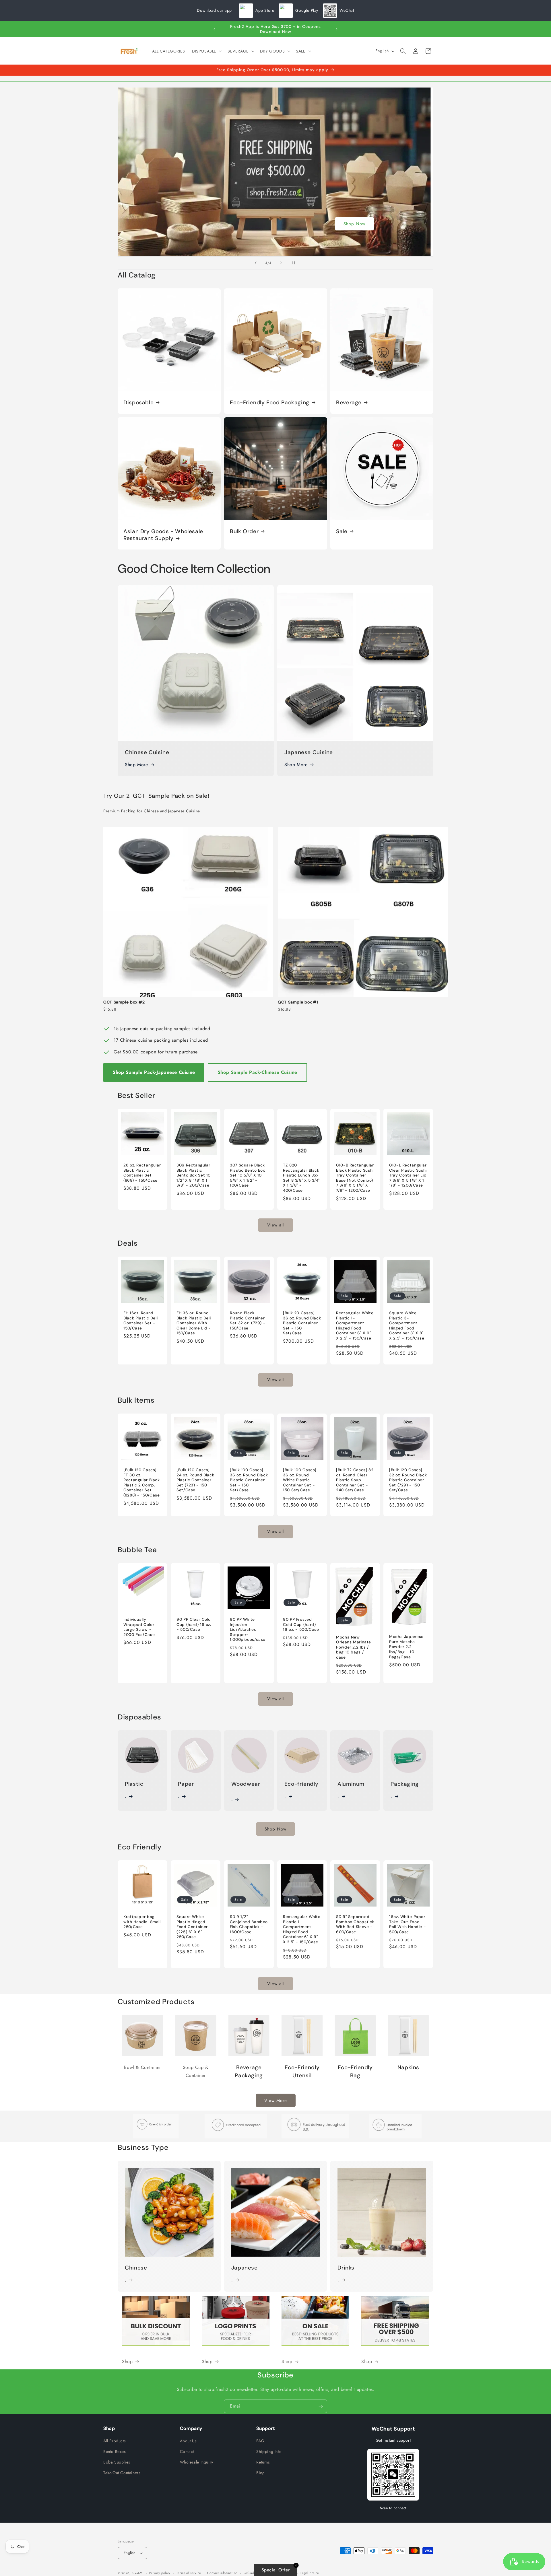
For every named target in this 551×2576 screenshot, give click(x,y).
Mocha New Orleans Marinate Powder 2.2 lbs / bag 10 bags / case (354, 1647)
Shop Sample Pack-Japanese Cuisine (154, 1072)
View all (275, 1225)
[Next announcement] (337, 29)
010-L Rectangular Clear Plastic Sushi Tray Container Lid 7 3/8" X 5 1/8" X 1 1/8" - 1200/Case (408, 1175)
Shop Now (275, 1829)
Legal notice (310, 2573)
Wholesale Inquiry (197, 2462)
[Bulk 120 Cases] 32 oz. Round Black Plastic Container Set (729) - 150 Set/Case (408, 1480)
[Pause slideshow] (295, 263)
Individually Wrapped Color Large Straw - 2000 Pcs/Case (139, 1627)
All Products (115, 2441)
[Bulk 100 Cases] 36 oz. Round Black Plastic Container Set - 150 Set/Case (249, 1480)
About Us (188, 2441)
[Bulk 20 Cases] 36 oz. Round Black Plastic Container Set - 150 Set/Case (302, 1323)
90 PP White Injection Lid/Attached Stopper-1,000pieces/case (248, 1630)
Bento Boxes (115, 2451)
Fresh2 (137, 2573)
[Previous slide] (256, 263)
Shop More (136, 765)
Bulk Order (244, 531)
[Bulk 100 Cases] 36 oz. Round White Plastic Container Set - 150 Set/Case (300, 1480)
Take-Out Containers (122, 2473)
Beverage (349, 403)
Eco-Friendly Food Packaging (270, 403)
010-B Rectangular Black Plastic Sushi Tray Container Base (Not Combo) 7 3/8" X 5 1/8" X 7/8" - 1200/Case (355, 1178)
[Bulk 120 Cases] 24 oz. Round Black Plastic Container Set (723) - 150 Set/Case (195, 1480)
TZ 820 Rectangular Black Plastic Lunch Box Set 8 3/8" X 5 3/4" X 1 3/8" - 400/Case (301, 1178)
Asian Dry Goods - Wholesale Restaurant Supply (163, 535)
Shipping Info (269, 2451)
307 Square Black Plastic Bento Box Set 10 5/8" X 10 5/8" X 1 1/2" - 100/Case (248, 1175)
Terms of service (189, 2573)
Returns (263, 2462)
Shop (276, 224)
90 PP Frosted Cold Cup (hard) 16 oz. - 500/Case (301, 1625)
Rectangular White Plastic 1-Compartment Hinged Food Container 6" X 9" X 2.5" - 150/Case (355, 1326)
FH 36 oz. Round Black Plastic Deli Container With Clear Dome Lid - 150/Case (194, 1323)
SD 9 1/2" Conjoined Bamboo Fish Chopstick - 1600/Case (249, 1925)
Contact (187, 2451)
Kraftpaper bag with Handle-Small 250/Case (142, 1922)
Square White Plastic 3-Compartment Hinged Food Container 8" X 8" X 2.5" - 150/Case (407, 1326)
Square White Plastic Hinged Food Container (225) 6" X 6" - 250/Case (192, 1927)
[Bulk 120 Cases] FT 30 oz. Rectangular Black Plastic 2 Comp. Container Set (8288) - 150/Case (142, 1483)
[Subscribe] (321, 2406)
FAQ (260, 2441)
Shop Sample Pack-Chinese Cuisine (257, 1072)
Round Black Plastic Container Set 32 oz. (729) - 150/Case (248, 1321)
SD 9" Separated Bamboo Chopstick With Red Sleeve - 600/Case (355, 1925)
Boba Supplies (117, 2462)
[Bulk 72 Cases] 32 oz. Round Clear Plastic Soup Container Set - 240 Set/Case (355, 1480)
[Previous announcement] (214, 29)
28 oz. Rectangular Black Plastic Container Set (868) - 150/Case (142, 1173)
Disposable (138, 403)
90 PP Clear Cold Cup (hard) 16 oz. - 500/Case (194, 1625)
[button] (206, 51)
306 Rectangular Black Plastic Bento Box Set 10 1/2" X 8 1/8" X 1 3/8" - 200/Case (194, 1175)
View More (276, 2101)
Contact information (222, 2573)
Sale (342, 531)
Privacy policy (160, 2573)
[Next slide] (281, 263)
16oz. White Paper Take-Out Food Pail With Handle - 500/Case (408, 1925)
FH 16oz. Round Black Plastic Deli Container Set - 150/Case (140, 1321)
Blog (260, 2473)
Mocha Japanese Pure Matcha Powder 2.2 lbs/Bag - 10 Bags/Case (406, 1647)
